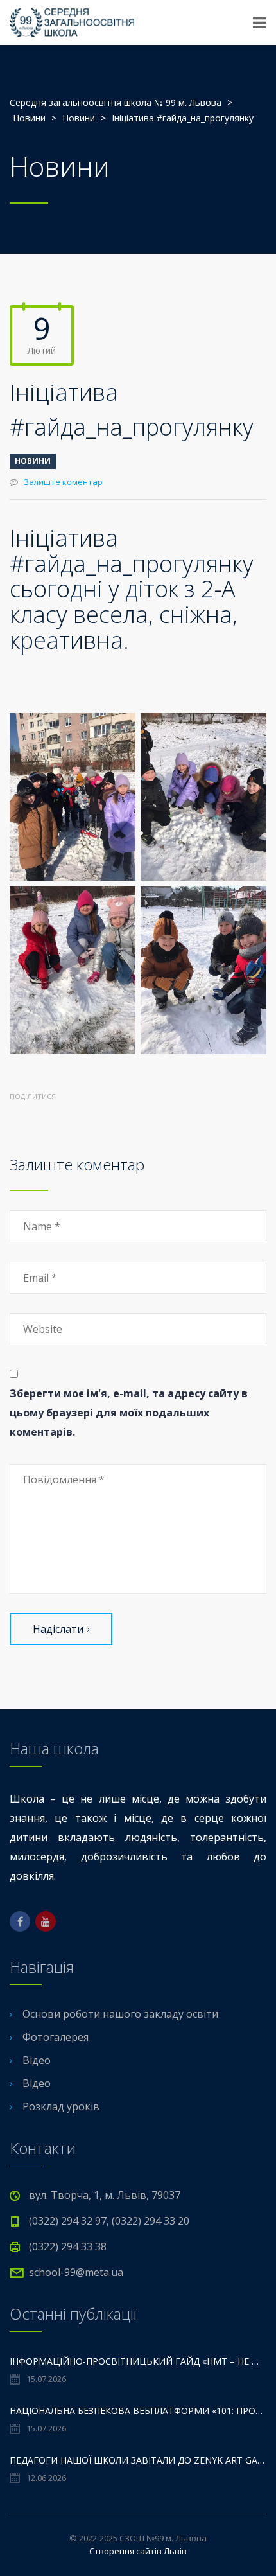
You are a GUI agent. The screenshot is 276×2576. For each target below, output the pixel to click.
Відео (37, 2060)
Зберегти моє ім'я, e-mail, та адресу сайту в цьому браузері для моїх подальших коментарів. (129, 1413)
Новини (33, 461)
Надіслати (58, 1629)
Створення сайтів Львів (138, 2551)
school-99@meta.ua (76, 2272)
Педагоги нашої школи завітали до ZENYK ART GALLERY (138, 2460)
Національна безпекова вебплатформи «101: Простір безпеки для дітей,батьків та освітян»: (138, 2411)
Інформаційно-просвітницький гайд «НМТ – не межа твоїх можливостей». (138, 2361)
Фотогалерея (56, 2037)
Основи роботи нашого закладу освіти (120, 2014)
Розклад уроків (61, 2106)
